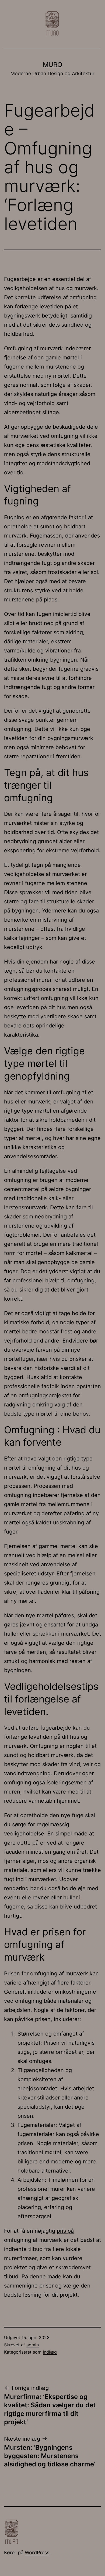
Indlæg (50, 2352)
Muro (52, 65)
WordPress (37, 2552)
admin (33, 2345)
